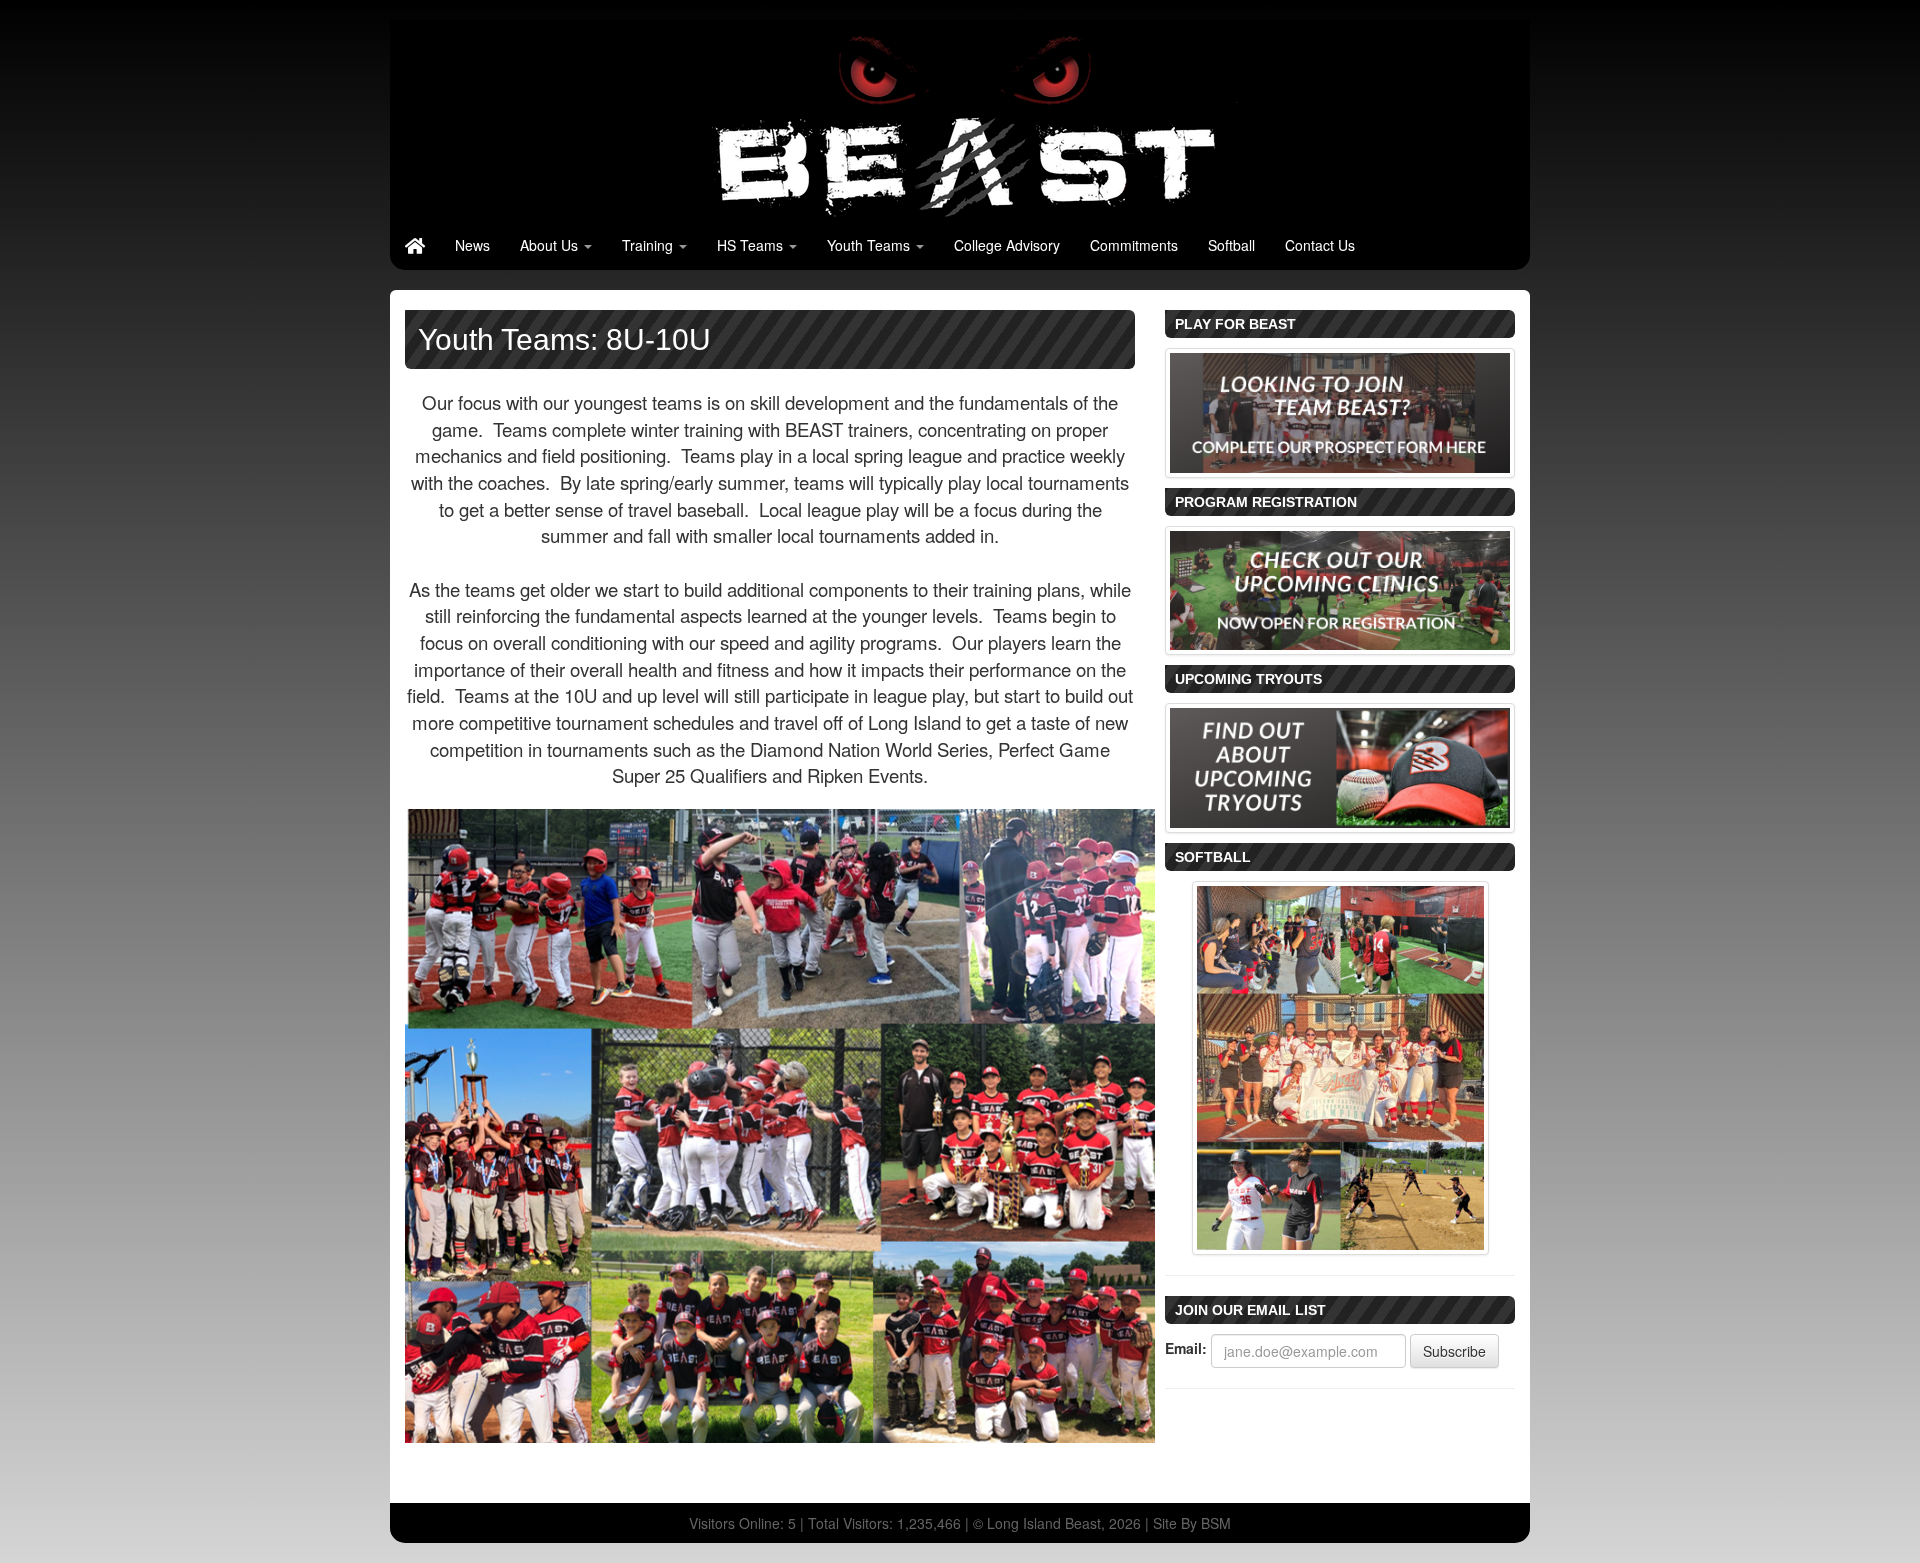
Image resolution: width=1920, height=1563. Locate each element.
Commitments (1134, 245)
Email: (1186, 1348)
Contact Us (1320, 245)
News (472, 245)
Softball (1231, 245)
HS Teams (752, 245)
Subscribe (1454, 1351)
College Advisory (1007, 245)
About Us (551, 245)
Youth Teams (870, 245)
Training (649, 245)
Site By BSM (1192, 1523)
